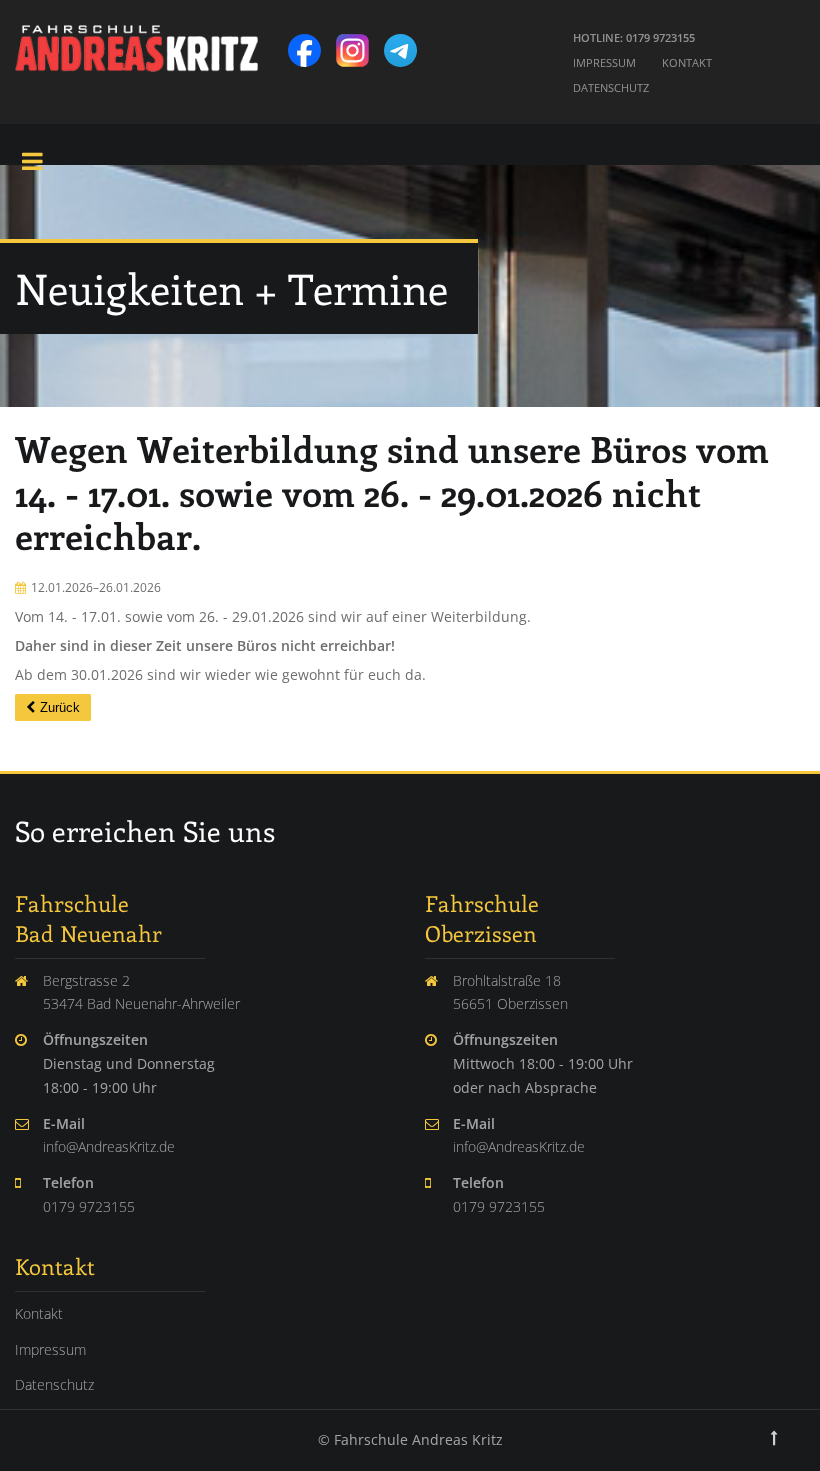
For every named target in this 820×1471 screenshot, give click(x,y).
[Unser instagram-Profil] (358, 44)
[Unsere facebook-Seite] (310, 44)
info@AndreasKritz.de (109, 1146)
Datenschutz (611, 87)
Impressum (604, 62)
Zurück (60, 707)
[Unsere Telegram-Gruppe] (406, 44)
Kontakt (687, 62)
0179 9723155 (89, 1206)
